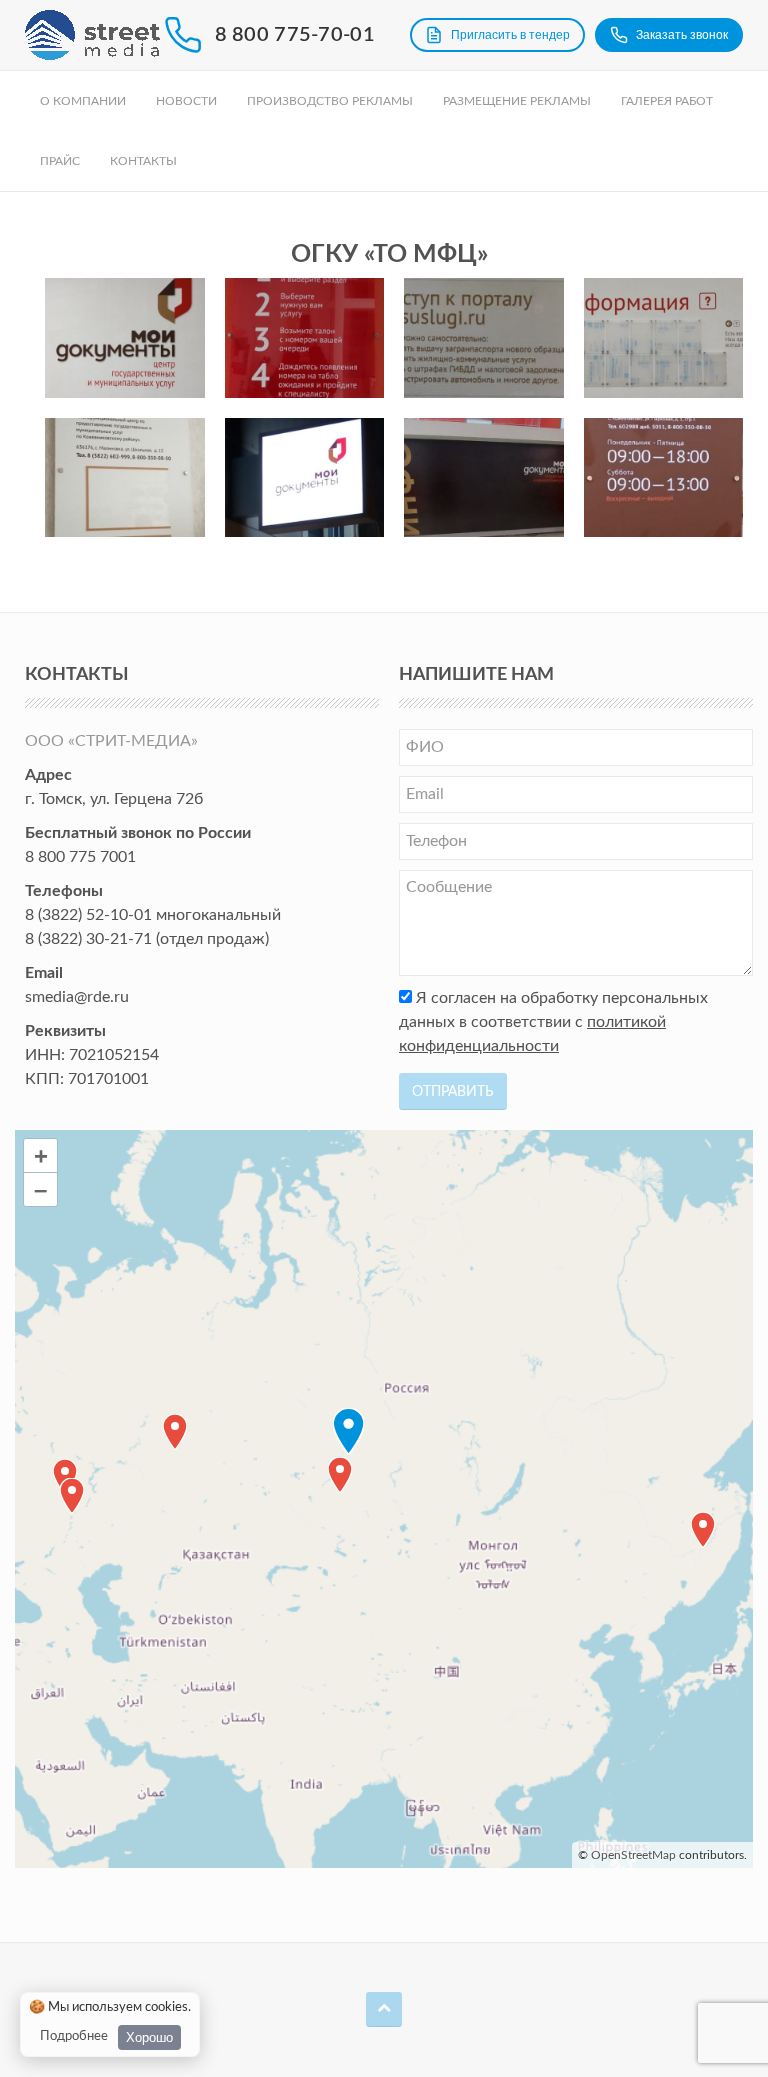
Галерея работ (667, 101)
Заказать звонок (682, 35)
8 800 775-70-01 (295, 35)
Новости (186, 101)
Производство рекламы (330, 101)
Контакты (143, 161)
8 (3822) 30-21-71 (88, 939)
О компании (83, 101)
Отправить (453, 1092)
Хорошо (149, 2037)
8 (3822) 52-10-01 (88, 915)
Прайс (60, 161)
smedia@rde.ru (77, 997)
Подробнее (74, 2036)
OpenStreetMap (633, 1855)
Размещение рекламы (517, 101)
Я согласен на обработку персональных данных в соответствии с (553, 1022)
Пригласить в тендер (510, 35)
